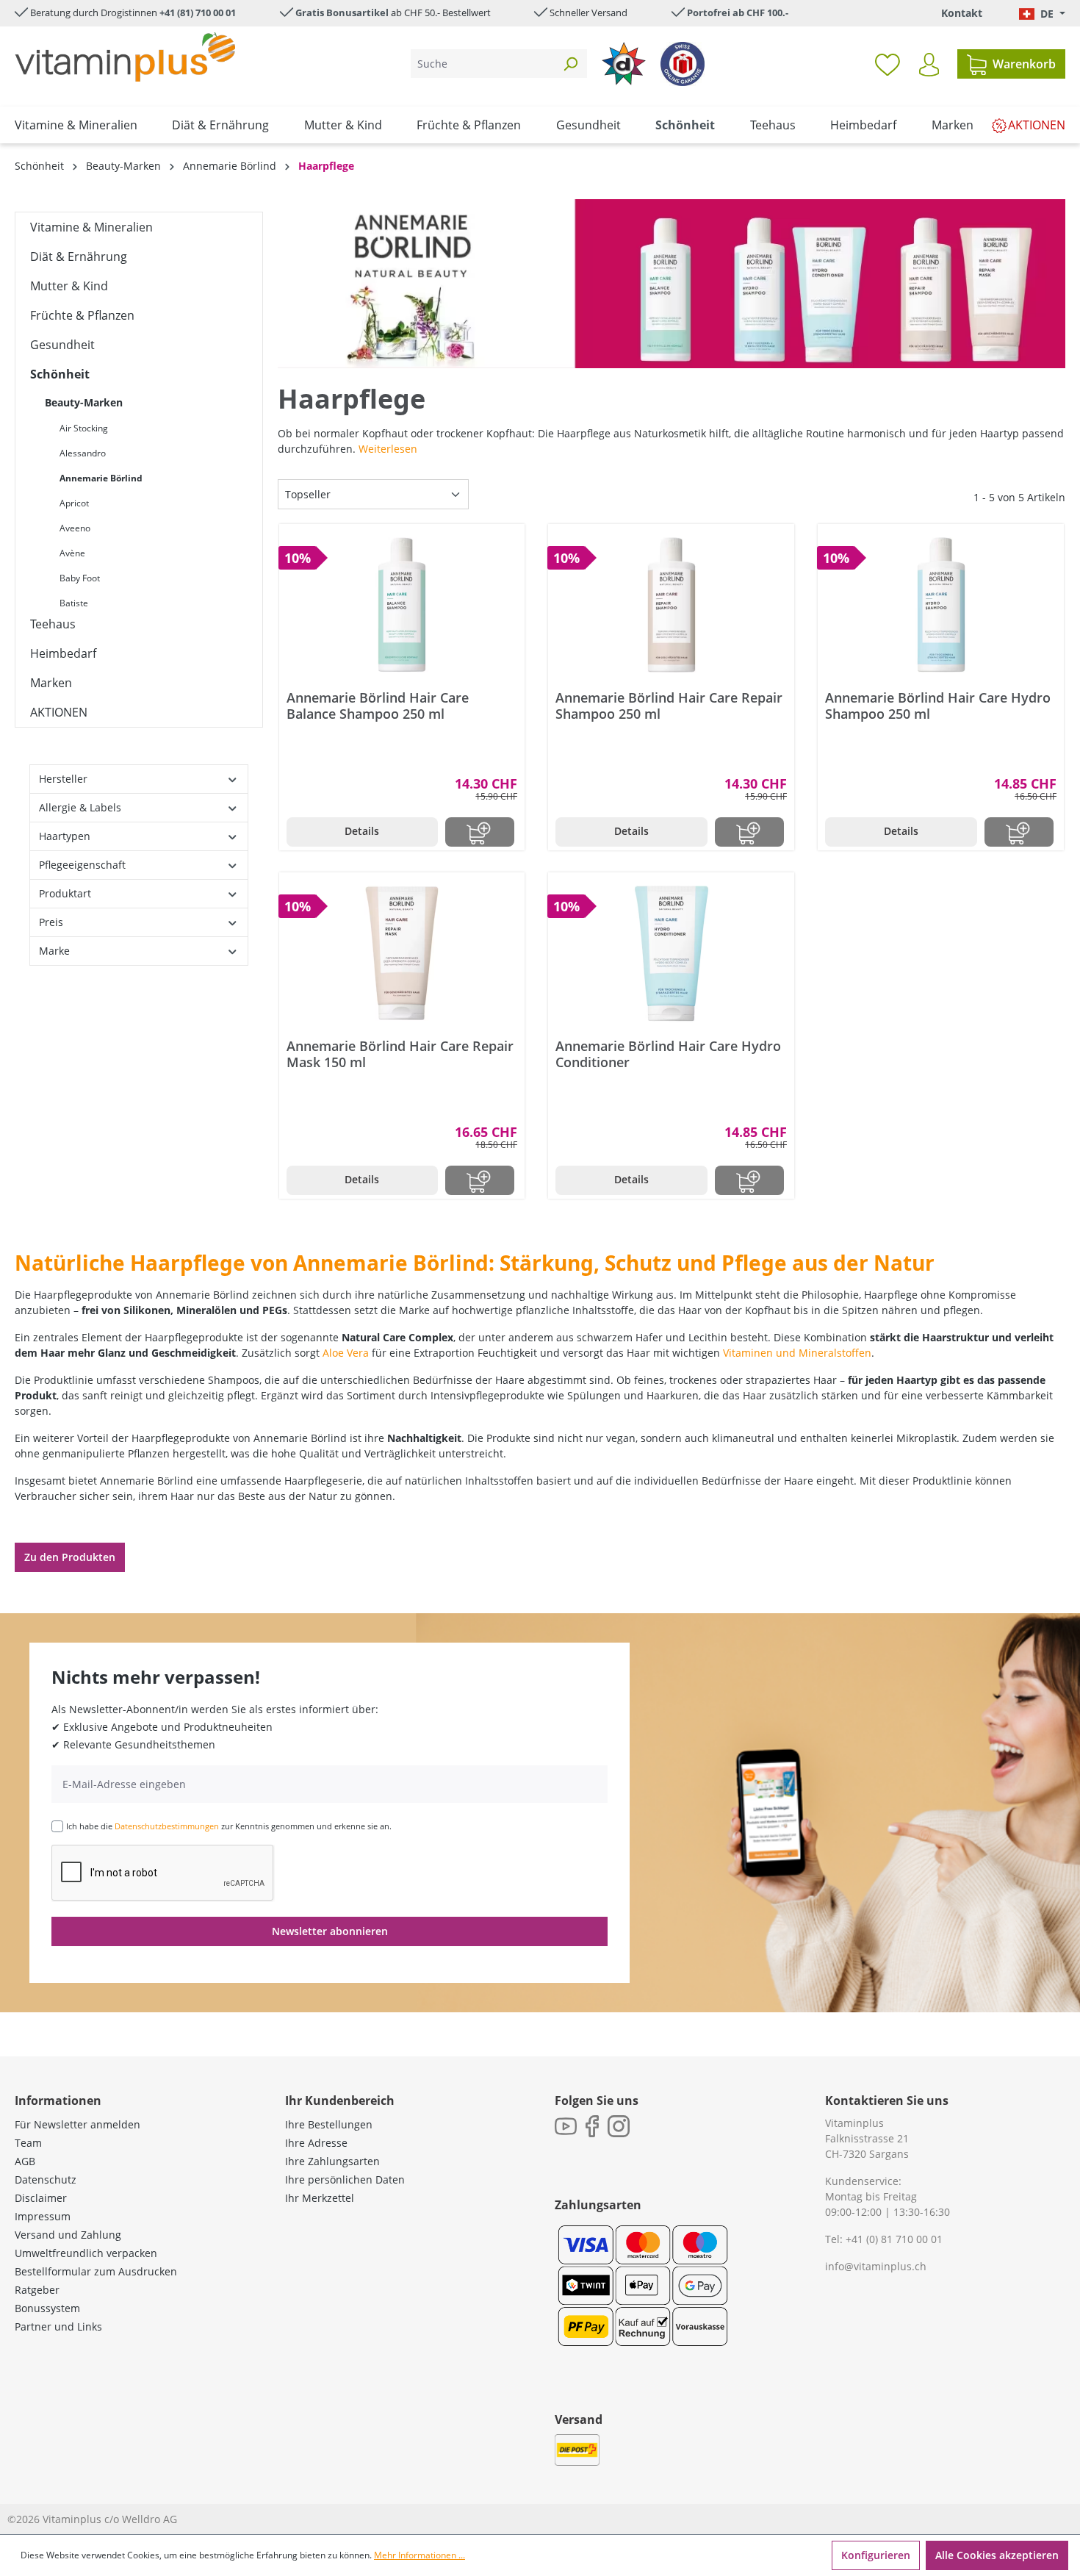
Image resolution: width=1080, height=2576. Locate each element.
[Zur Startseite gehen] (125, 57)
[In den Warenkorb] (480, 832)
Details (362, 831)
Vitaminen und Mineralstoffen (797, 1353)
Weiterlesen (388, 449)
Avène (72, 553)
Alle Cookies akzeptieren (997, 2555)
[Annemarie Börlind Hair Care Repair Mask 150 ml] (402, 953)
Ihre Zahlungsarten (332, 2161)
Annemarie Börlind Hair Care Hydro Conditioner (668, 1054)
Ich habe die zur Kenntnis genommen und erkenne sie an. (229, 1826)
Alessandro (83, 453)
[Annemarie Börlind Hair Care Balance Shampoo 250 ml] (402, 605)
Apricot (74, 503)
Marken (51, 683)
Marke (54, 951)
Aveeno (75, 528)
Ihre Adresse (316, 2143)
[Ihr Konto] (929, 65)
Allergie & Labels (80, 807)
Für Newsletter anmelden (78, 2124)
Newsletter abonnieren (330, 1931)
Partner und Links (58, 2326)
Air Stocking (84, 428)
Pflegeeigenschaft (82, 865)
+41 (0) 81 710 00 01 (894, 2239)
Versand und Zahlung (68, 2235)
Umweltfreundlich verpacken (86, 2253)
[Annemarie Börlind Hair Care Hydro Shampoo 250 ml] (941, 605)
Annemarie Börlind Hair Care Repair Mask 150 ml (400, 1054)
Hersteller (63, 779)
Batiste (74, 603)
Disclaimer (41, 2198)
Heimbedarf (63, 653)
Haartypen (65, 836)
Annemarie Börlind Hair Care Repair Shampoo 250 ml (669, 706)
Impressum (43, 2216)
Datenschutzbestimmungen (167, 1826)
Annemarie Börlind (101, 478)
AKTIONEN (59, 712)
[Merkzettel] (888, 64)
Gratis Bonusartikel (342, 12)
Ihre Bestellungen (329, 2124)
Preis (51, 922)
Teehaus (53, 624)
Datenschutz (46, 2179)
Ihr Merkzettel (320, 2198)
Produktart (65, 893)
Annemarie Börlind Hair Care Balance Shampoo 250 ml (378, 706)
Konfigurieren (876, 2555)
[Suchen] (570, 64)
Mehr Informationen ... (420, 2555)
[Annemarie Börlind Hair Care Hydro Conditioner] (671, 953)
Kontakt (962, 13)
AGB (25, 2161)
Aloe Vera (346, 1353)
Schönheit (60, 374)
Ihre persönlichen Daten (345, 2179)
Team (28, 2143)
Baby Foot (80, 578)
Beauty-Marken (84, 402)
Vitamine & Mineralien (91, 227)
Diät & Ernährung (79, 256)
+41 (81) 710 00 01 (198, 12)
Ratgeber (37, 2290)
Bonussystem (47, 2308)
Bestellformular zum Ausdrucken (96, 2271)
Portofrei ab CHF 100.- (738, 12)
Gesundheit (62, 345)
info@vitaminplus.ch (876, 2266)
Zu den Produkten (70, 1557)
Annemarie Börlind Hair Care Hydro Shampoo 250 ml (938, 706)
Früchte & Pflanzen (82, 315)
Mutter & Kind (69, 286)
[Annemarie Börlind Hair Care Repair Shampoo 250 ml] (671, 605)
